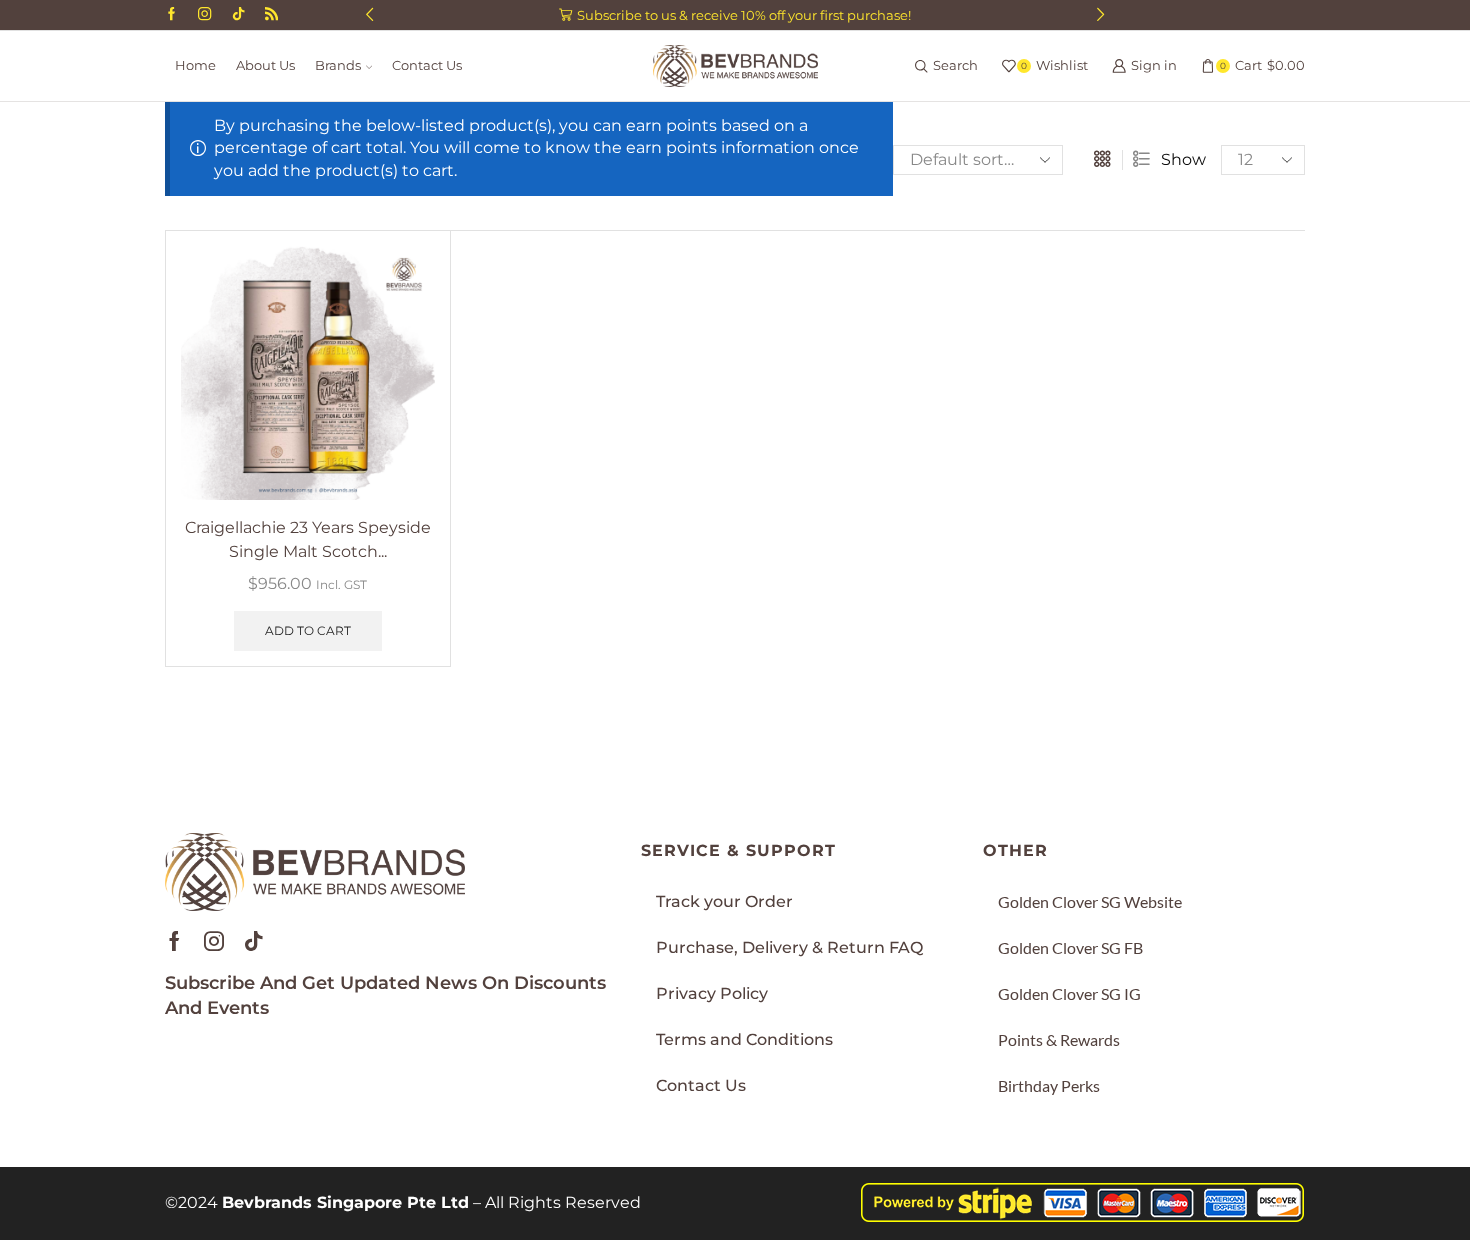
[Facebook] (171, 15)
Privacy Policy (712, 993)
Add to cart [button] (308, 630)
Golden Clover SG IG (1069, 993)
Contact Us (427, 65)
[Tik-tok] (254, 941)
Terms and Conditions (744, 1039)
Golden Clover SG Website (1090, 901)
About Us (265, 65)
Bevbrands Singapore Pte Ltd (345, 1202)
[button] (369, 15)
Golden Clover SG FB (1070, 947)
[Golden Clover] (271, 15)
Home (195, 65)
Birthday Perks (1049, 1085)
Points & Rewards (1059, 1039)
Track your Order (724, 901)
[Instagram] (204, 15)
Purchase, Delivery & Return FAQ (789, 947)
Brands (338, 65)
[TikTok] (238, 15)
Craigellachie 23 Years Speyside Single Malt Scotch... (308, 539)
